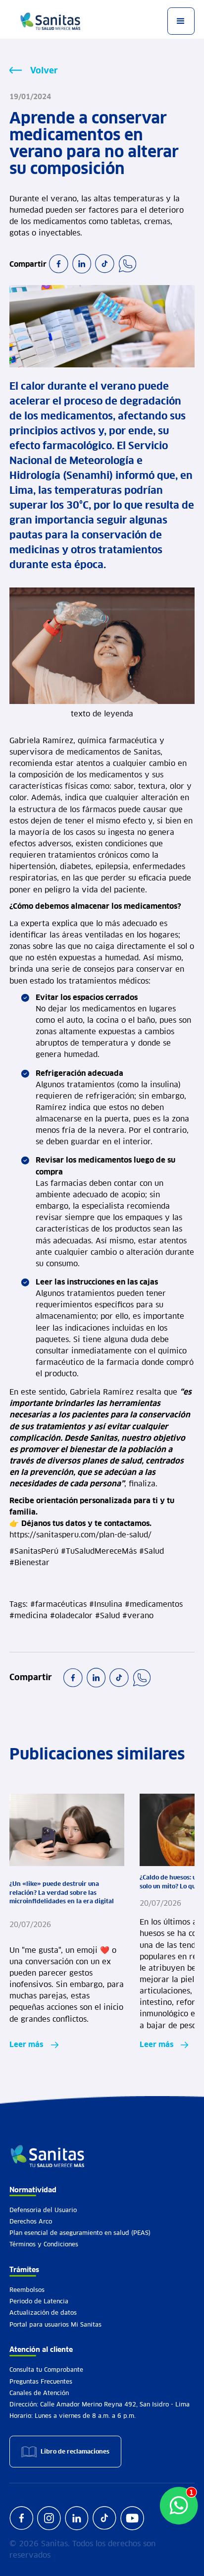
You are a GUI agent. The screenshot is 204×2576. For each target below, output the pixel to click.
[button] (181, 21)
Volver (44, 70)
